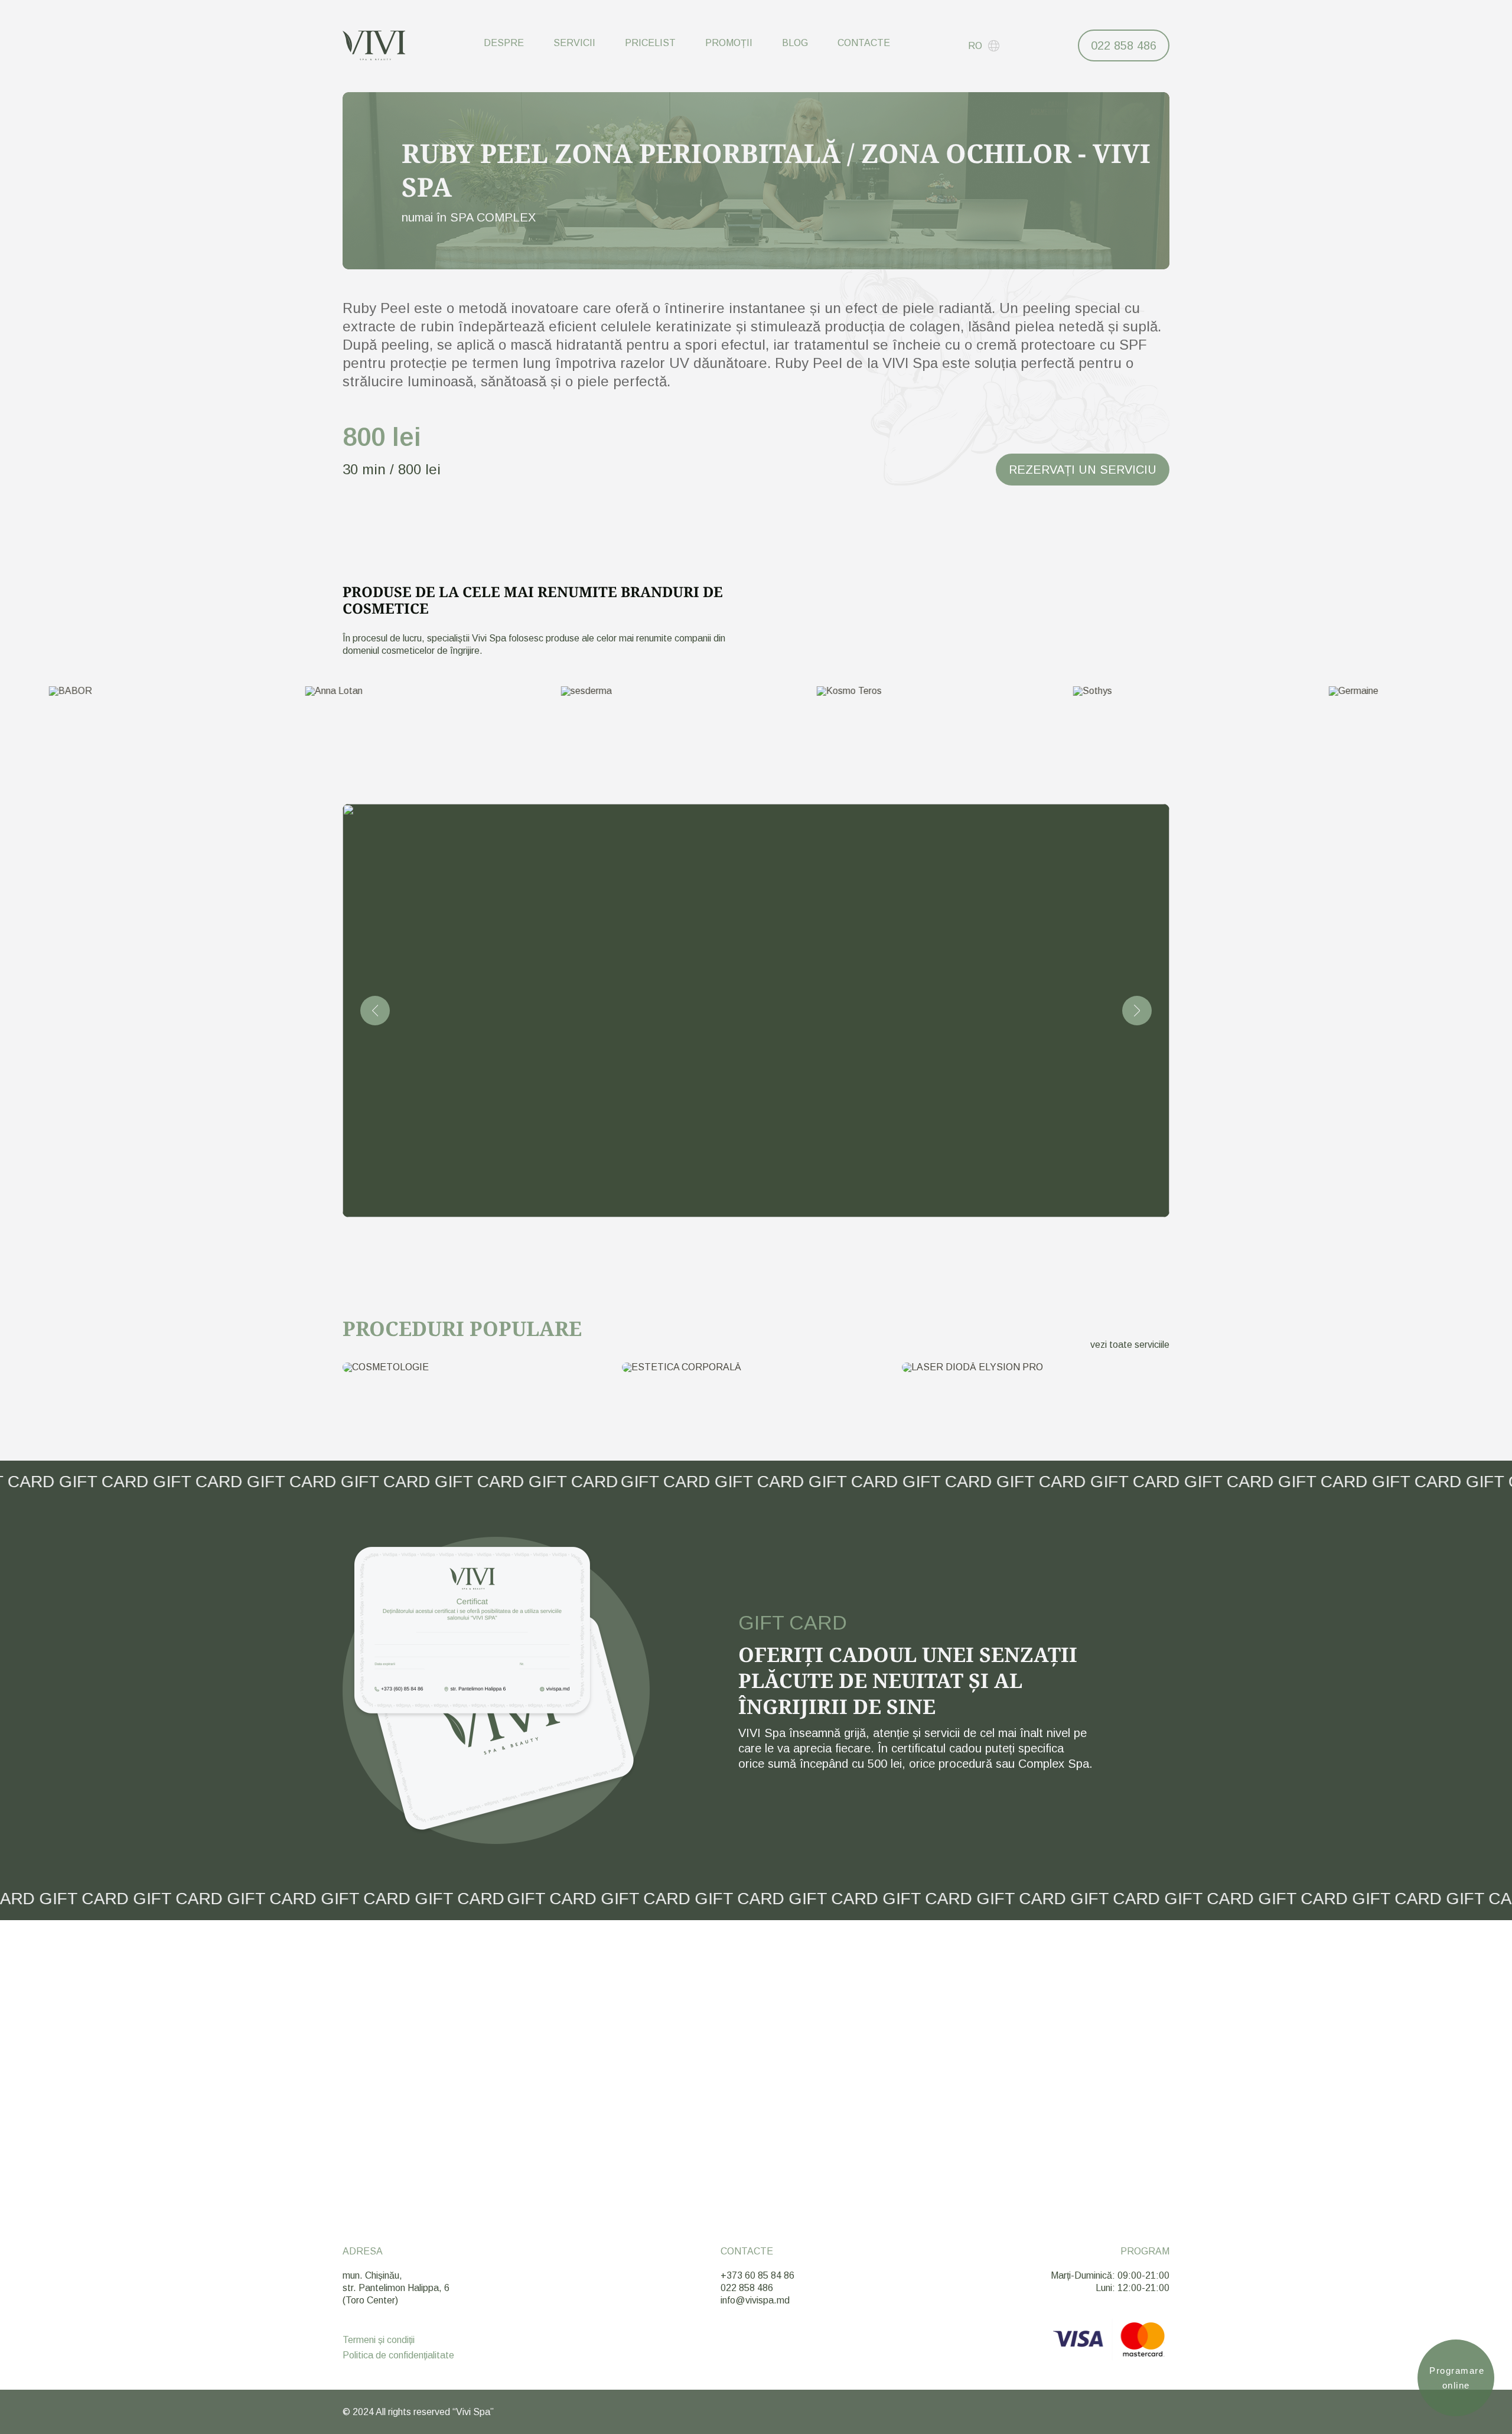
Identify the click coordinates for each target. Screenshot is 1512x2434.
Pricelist (650, 43)
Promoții (729, 43)
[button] (375, 1011)
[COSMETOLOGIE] (476, 1367)
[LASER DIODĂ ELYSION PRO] (1036, 1367)
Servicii (574, 43)
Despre (504, 43)
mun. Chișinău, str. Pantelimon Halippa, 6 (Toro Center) (396, 2288)
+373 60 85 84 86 (757, 2275)
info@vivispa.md (755, 2300)
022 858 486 (1124, 45)
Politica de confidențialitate (398, 2355)
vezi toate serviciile (1130, 1345)
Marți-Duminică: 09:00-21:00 (1110, 2275)
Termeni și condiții (379, 2340)
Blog (795, 43)
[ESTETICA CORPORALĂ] (756, 1367)
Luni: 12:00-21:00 (1133, 2288)
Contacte (864, 43)
